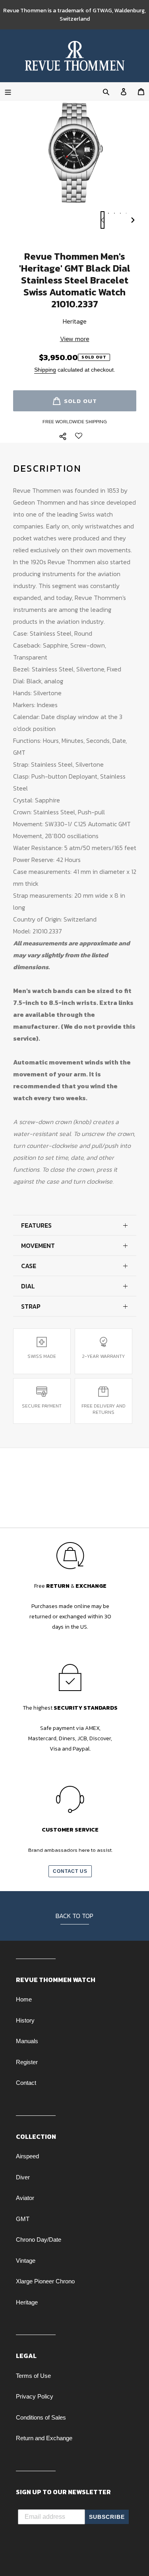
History (25, 2020)
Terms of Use (33, 2376)
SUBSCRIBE (107, 2517)
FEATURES (36, 1225)
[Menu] (8, 91)
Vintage (26, 2261)
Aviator (25, 2198)
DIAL (28, 1286)
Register (27, 2062)
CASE (29, 1266)
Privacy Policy (35, 2396)
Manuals (27, 2041)
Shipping (45, 370)
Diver (23, 2177)
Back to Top (74, 1916)
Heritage (27, 2302)
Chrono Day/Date (39, 2240)
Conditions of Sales (41, 2417)
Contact (26, 2083)
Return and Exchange (44, 2438)
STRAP (31, 1306)
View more (75, 339)
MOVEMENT (38, 1246)
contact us (70, 1871)
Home (24, 1999)
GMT (23, 2219)
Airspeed (27, 2156)
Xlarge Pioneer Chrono (45, 2281)
